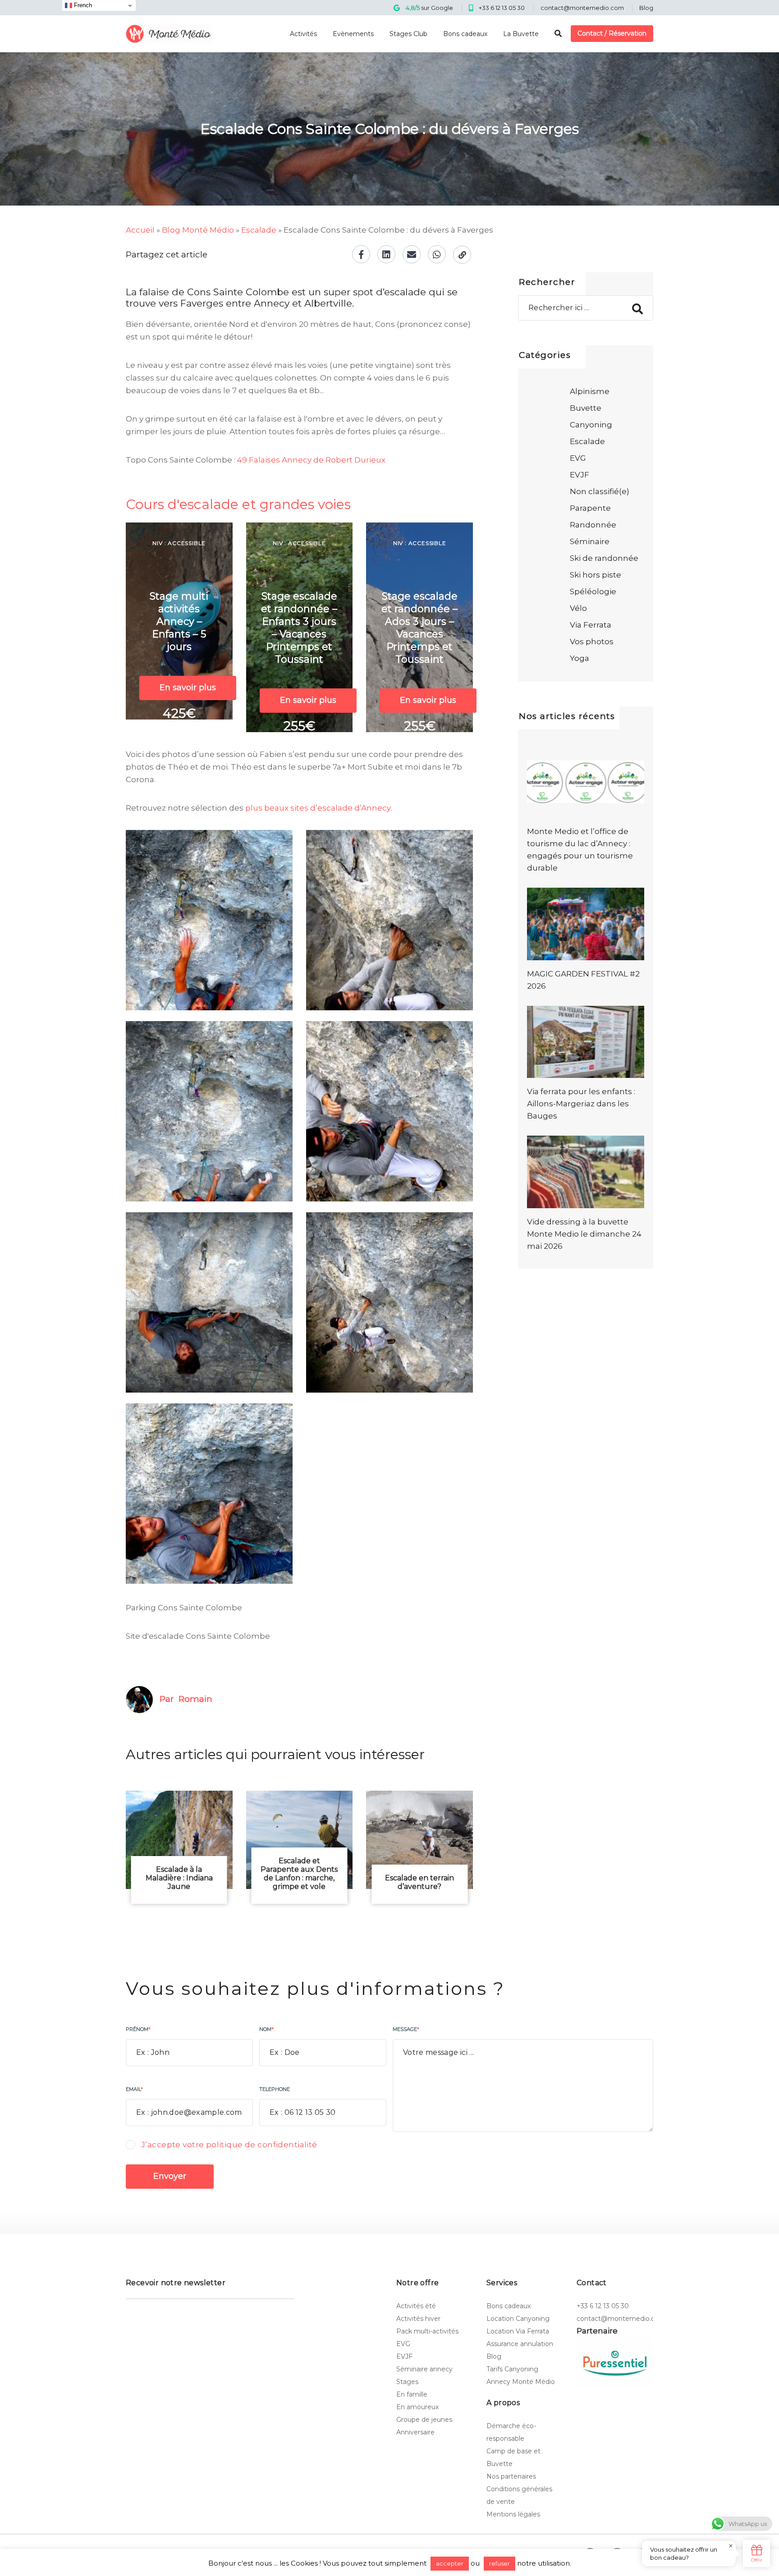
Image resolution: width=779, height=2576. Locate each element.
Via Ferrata (591, 625)
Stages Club (408, 34)
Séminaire (590, 541)
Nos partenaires (511, 2476)
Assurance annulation (520, 2344)
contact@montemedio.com (582, 8)
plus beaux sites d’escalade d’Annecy (318, 808)
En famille (412, 2394)
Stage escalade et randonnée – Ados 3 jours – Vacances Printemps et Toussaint (419, 628)
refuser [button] (499, 2563)
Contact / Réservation (612, 33)
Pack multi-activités (427, 2331)
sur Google (429, 8)
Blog (646, 8)
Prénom (138, 2029)
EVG (578, 458)
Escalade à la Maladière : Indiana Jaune (179, 1878)
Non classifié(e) (600, 491)
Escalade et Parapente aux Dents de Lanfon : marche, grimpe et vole (299, 1874)
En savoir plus (188, 688)
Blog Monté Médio (198, 230)
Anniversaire (415, 2432)
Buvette (586, 408)
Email (134, 2089)
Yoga (580, 658)
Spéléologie (593, 591)
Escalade (259, 230)
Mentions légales (513, 2514)
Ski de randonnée (604, 558)
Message (406, 2029)
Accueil (140, 230)
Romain (195, 1699)
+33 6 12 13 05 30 (502, 8)
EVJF (580, 475)
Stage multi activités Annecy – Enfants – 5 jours (179, 621)
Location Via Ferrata (518, 2331)
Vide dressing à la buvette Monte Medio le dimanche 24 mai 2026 (584, 1234)
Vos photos (592, 642)
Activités (303, 34)
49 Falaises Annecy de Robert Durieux (311, 460)
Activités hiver (418, 2319)
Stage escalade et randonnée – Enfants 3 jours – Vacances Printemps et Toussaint (299, 628)
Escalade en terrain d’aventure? (419, 1882)
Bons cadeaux (465, 34)
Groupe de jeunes (424, 2420)
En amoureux (417, 2407)
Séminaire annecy (424, 2369)
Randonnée (593, 525)
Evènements (353, 34)
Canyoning (591, 425)
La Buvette (521, 34)
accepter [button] (450, 2563)
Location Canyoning (518, 2319)
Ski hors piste (596, 575)
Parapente (590, 508)
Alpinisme (590, 391)
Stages (407, 2382)
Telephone (275, 2089)
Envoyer (170, 2176)
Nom (266, 2029)
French (82, 5)
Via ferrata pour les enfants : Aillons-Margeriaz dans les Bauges (581, 1104)
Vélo (578, 608)
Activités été (416, 2306)
